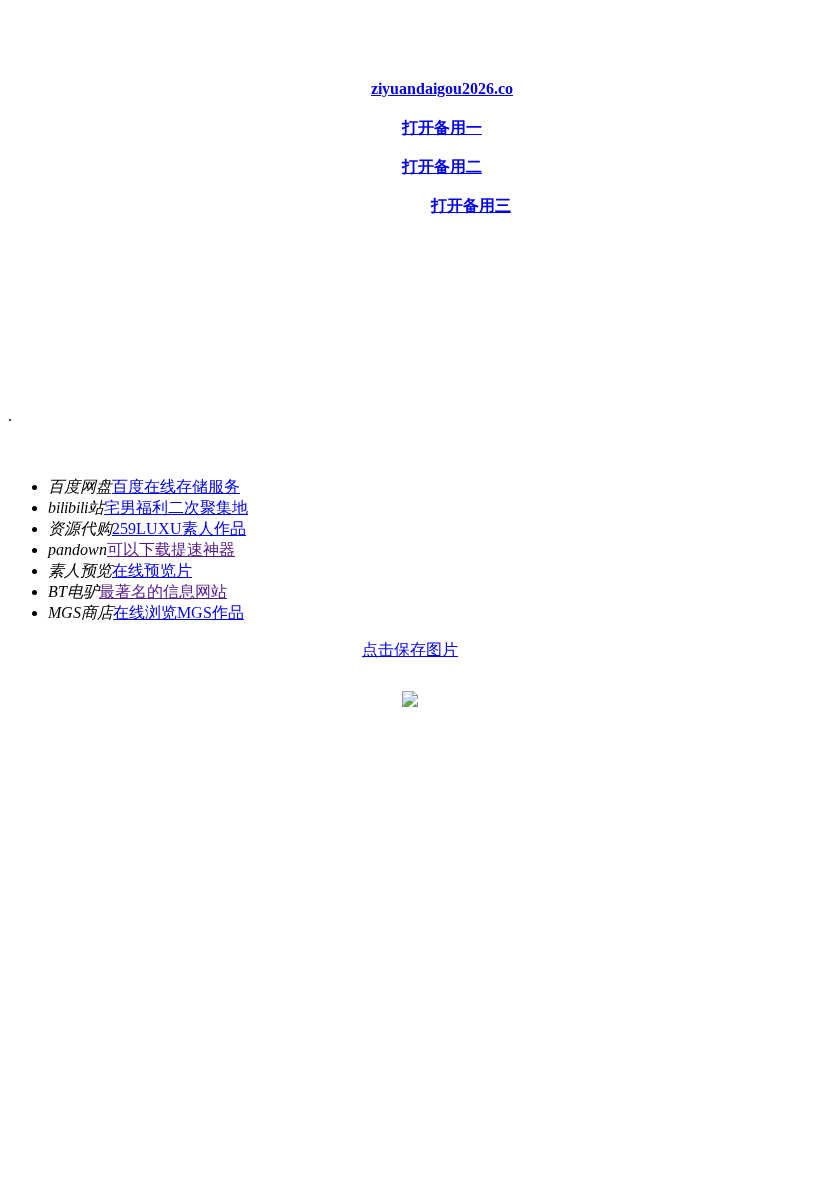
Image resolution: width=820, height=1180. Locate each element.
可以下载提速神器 (171, 549)
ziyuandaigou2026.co (442, 88)
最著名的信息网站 (163, 591)
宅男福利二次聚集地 (176, 507)
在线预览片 (152, 570)
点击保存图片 (410, 649)
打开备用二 (442, 166)
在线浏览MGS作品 (178, 612)
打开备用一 (442, 127)
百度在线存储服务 (176, 486)
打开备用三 (471, 205)
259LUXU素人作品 (179, 528)
